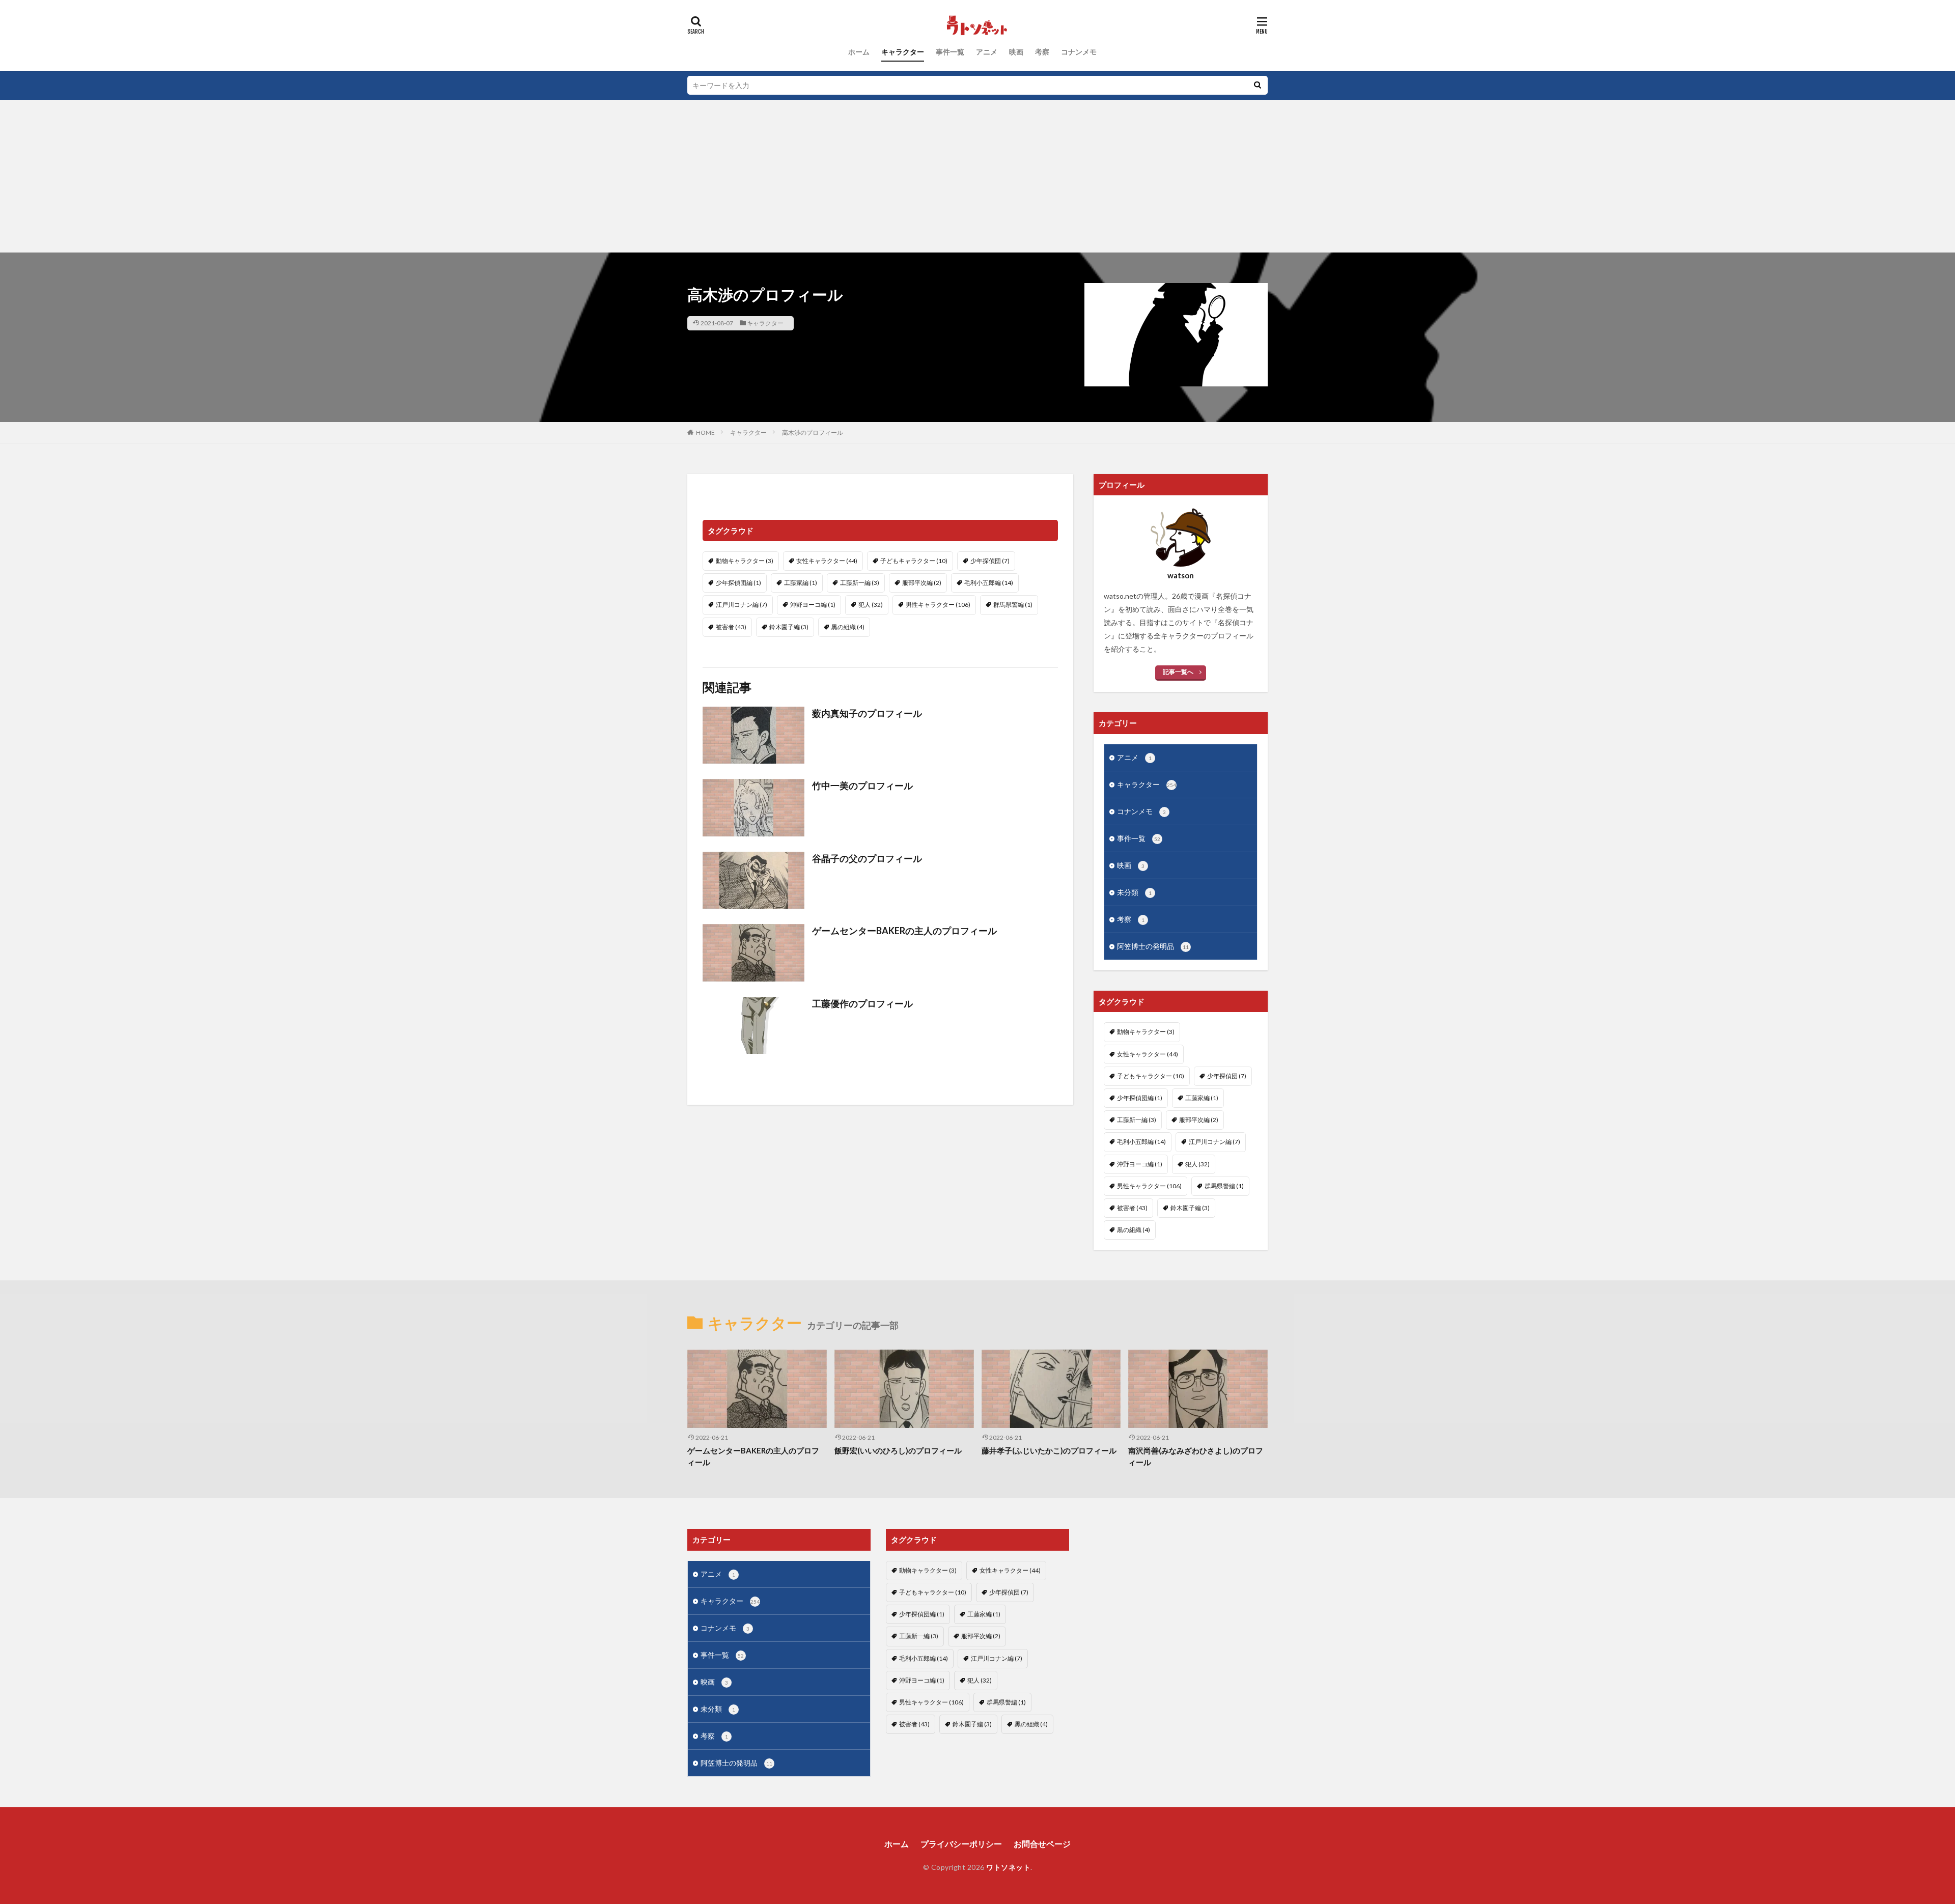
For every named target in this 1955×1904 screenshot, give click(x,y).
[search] (1258, 85)
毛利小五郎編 (989, 583)
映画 (1016, 52)
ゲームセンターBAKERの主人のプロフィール (904, 931)
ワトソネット (1008, 1867)
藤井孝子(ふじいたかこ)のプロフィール (1049, 1450)
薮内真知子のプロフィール (867, 713)
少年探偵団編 (738, 583)
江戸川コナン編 (742, 605)
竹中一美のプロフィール (862, 786)
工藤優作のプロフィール (862, 1003)
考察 (1042, 52)
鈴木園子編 (789, 627)
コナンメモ (1079, 52)
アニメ (987, 52)
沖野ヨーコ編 (813, 605)
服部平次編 (922, 583)
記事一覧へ (1178, 672)
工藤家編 (801, 583)
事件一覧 (950, 52)
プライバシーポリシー (961, 1844)
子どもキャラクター (914, 561)
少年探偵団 (990, 561)
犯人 (871, 605)
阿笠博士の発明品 (1153, 946)
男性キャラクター (938, 605)
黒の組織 (848, 627)
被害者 (731, 627)
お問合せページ (1042, 1844)
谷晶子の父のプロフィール (867, 858)
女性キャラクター (827, 561)
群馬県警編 (1013, 605)
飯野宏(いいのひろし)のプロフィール (898, 1450)
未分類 (1134, 892)
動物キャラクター (745, 561)
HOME (705, 432)
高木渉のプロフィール (813, 432)
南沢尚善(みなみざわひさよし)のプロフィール (1196, 1456)
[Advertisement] (978, 176)
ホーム (859, 52)
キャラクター (903, 52)
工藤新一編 (860, 583)
